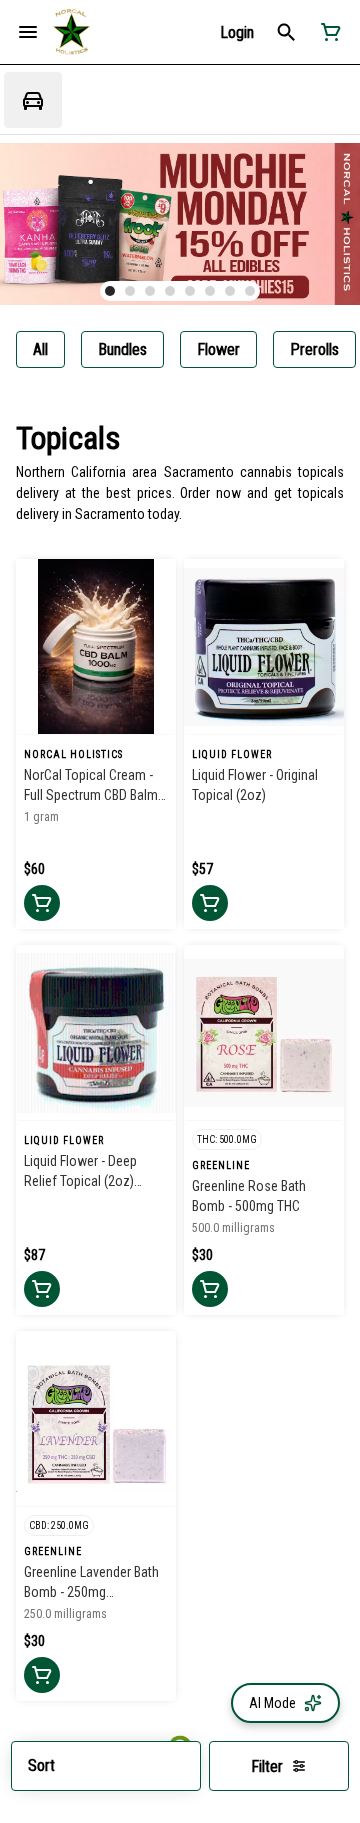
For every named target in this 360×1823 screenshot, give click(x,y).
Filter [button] (267, 1766)
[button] (237, 32)
